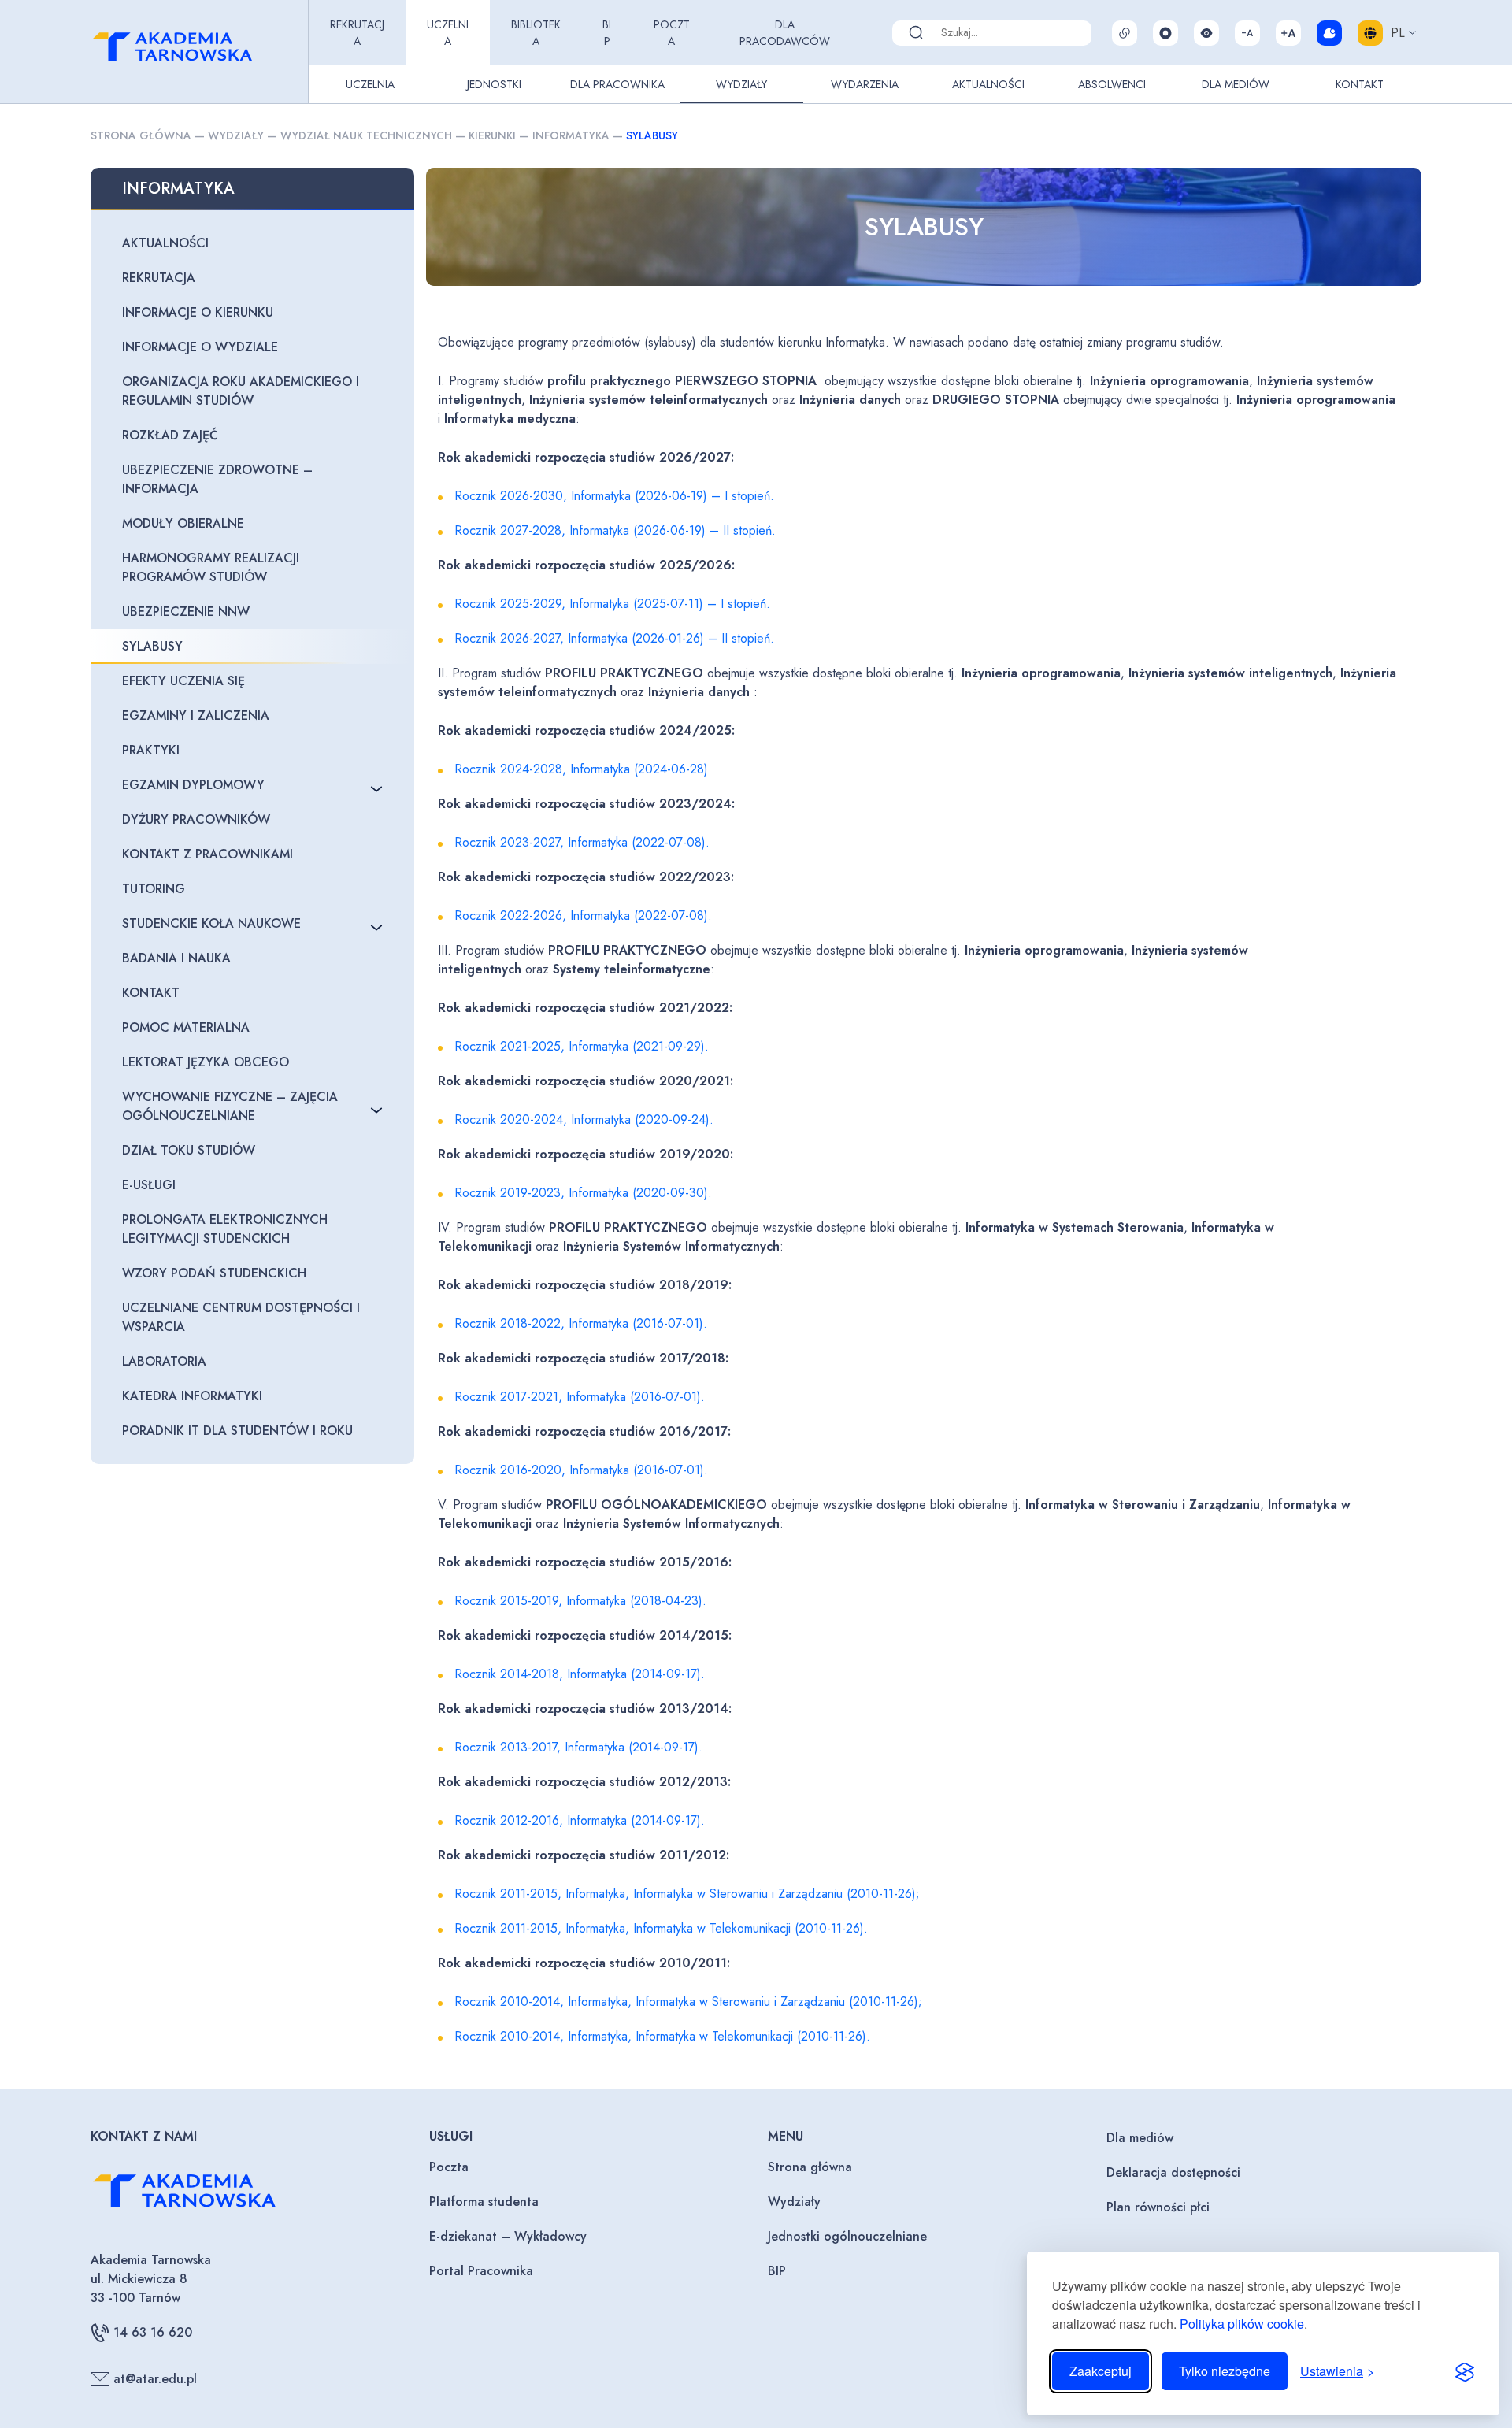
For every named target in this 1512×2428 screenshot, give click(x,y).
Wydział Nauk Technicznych (366, 135)
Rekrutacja (357, 33)
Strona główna (141, 135)
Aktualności (988, 84)
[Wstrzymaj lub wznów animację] (1165, 33)
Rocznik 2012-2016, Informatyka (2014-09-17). (580, 1820)
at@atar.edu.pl (155, 2379)
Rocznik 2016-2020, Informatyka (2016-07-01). (581, 1470)
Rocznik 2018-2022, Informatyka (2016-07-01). (581, 1323)
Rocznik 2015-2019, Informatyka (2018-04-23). (580, 1601)
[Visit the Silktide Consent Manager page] (1465, 2371)
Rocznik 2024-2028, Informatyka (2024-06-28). (583, 769)
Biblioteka (536, 33)
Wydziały (741, 84)
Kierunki (492, 135)
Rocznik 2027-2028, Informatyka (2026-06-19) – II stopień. (615, 530)
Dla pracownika (617, 84)
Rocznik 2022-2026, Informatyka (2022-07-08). (583, 916)
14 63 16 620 (153, 2332)
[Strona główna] (196, 52)
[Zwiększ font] (1288, 33)
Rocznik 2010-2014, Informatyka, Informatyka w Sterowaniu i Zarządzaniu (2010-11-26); (688, 2002)
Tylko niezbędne (1225, 2371)
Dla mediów (1140, 2138)
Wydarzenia (865, 84)
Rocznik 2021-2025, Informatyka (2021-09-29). (582, 1046)
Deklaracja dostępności (1173, 2172)
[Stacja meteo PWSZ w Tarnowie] (1329, 33)
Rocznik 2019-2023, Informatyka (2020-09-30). (583, 1193)
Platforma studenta (484, 2202)
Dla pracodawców (785, 33)
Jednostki (494, 84)
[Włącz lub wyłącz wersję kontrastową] (1206, 33)
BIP (607, 33)
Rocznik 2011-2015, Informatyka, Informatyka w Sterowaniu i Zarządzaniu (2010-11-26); (687, 1894)
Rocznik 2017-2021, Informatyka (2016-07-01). (580, 1397)
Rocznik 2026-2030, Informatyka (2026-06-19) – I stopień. (614, 496)
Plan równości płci (1158, 2207)
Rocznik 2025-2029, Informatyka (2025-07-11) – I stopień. (612, 604)
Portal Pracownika (481, 2271)
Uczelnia (448, 33)
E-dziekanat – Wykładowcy (508, 2236)
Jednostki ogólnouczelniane (847, 2236)
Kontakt (1360, 84)
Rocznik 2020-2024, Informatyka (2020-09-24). (584, 1119)
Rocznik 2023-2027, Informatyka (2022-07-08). (582, 842)
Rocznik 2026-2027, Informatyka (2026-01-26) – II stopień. (614, 638)
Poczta (672, 33)
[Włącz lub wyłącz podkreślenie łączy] (1125, 33)
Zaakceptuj (1101, 2371)
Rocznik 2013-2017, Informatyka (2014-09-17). (578, 1747)
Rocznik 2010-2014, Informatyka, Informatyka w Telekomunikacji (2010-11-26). (662, 2036)
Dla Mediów (1236, 84)
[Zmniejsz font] (1247, 33)
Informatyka (571, 135)
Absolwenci (1112, 84)
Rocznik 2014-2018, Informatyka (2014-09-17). (580, 1674)
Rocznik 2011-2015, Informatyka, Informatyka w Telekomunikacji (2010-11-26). (661, 1928)
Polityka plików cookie (1242, 2324)
